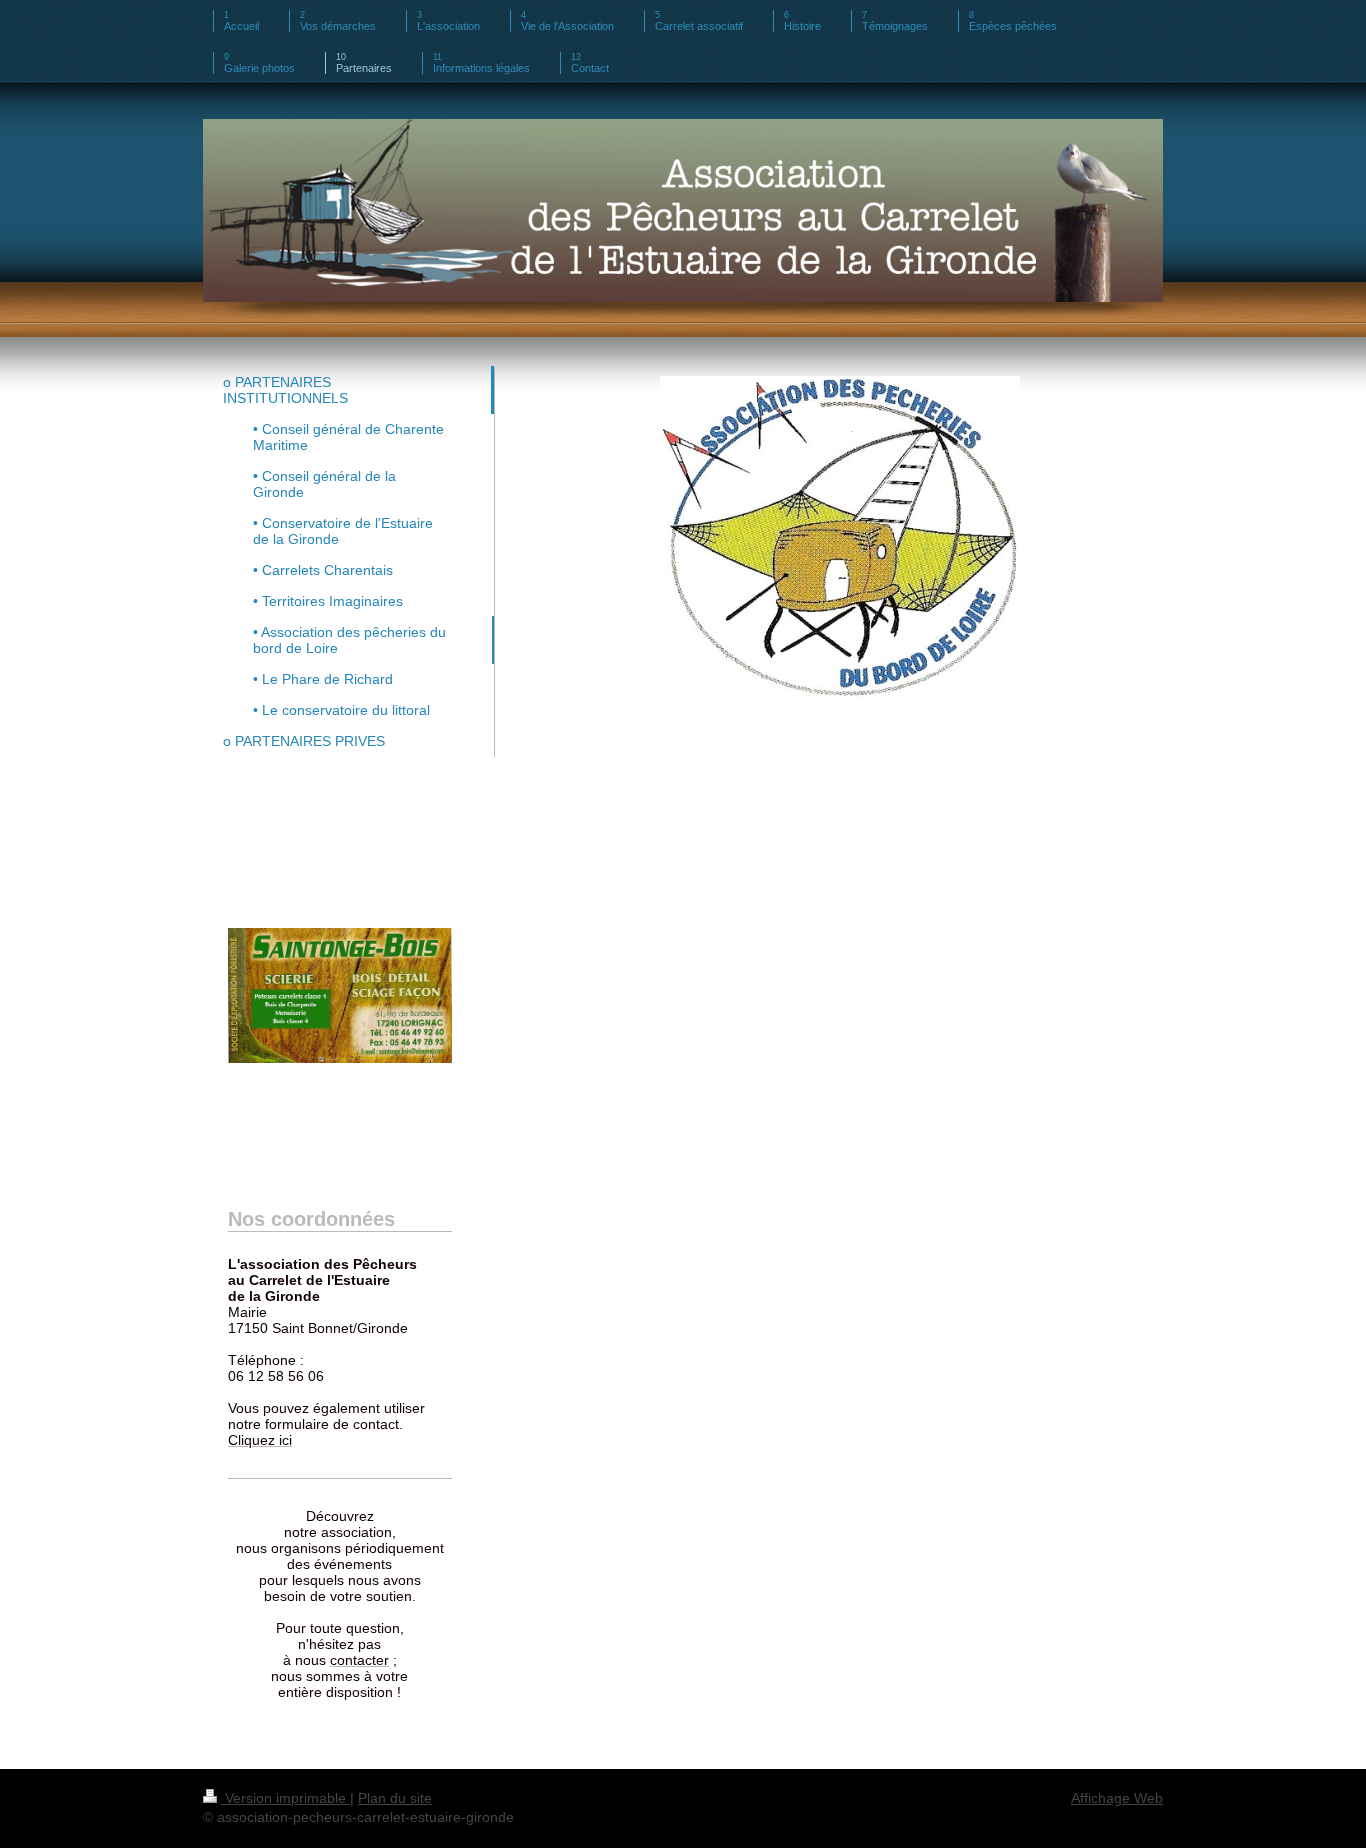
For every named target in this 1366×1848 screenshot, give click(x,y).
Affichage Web (1117, 1798)
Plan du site (395, 1798)
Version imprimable (285, 1798)
